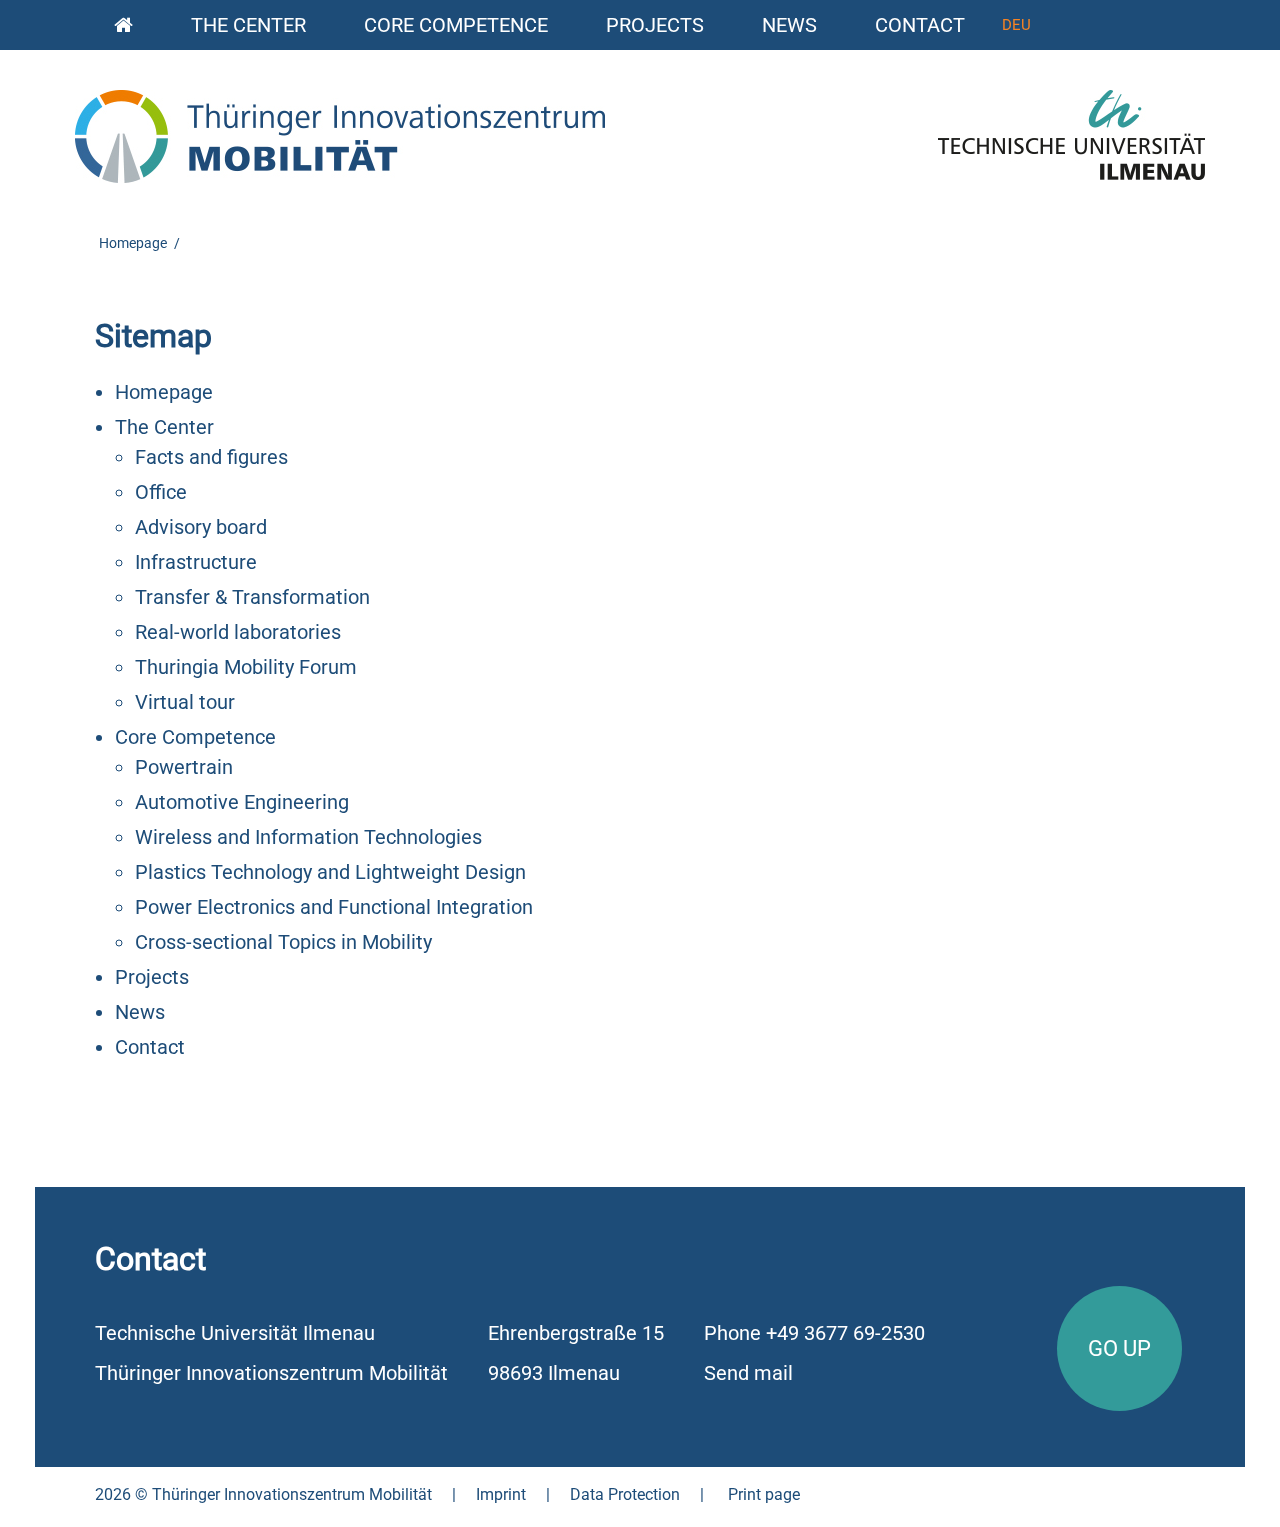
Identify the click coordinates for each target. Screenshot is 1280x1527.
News (789, 25)
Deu (1016, 25)
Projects (655, 25)
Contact (920, 25)
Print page (764, 1494)
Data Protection (625, 1494)
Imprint (501, 1494)
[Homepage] (123, 22)
